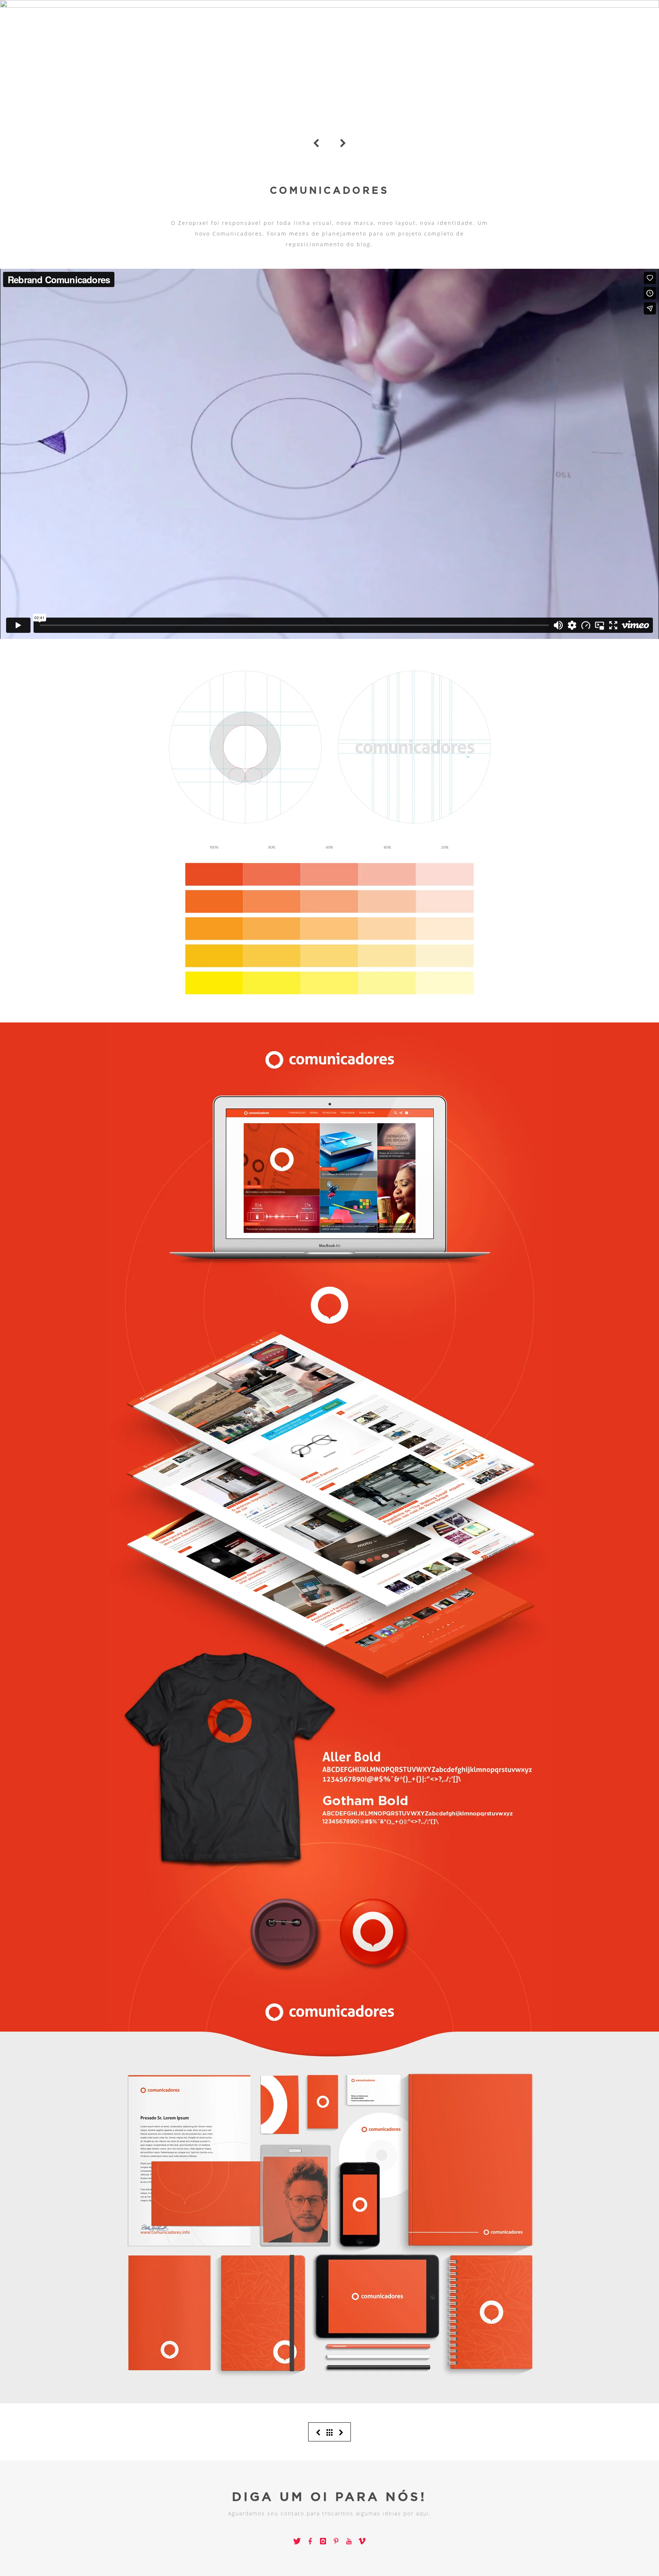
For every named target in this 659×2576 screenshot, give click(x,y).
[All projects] (330, 2432)
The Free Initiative (265, 142)
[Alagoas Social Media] (341, 2432)
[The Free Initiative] (318, 2432)
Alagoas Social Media (401, 142)
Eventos (623, 18)
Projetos (521, 18)
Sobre (574, 18)
